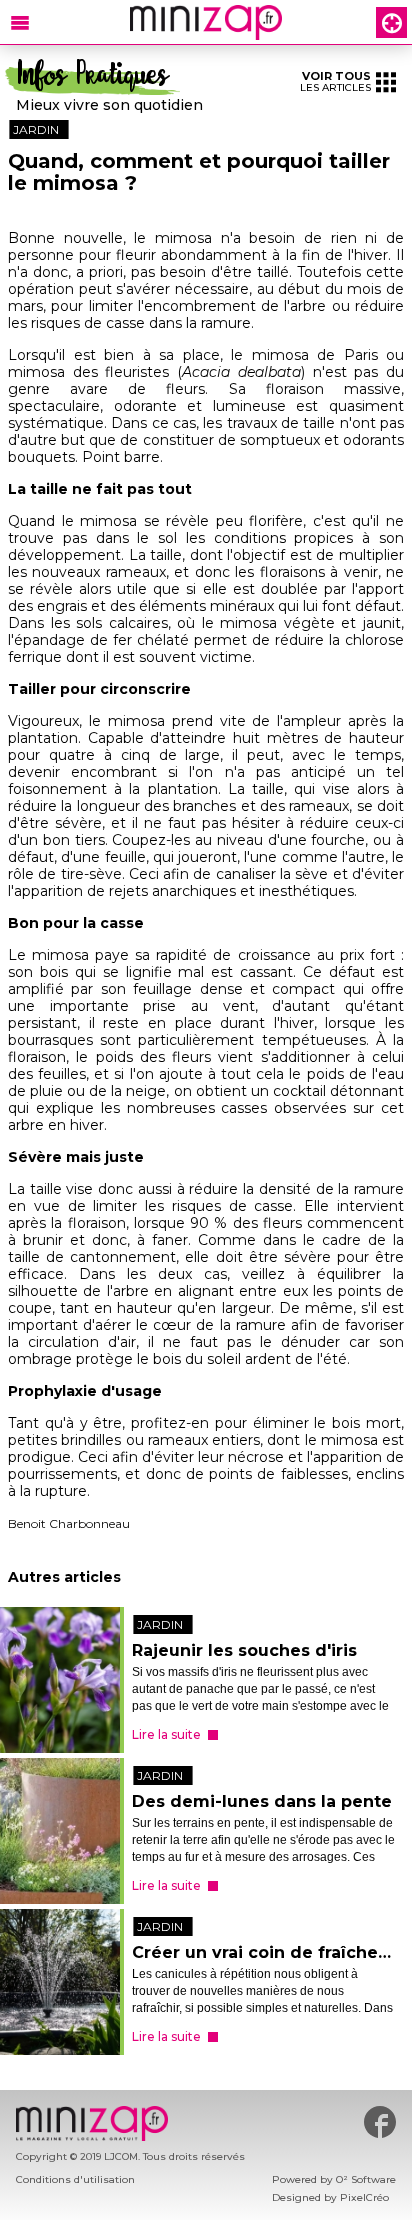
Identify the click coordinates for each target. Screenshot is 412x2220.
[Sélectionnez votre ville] (391, 22)
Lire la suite (166, 1734)
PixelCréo (364, 2197)
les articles (335, 81)
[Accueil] (206, 22)
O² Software (366, 2179)
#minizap (380, 2122)
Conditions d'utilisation (75, 2179)
